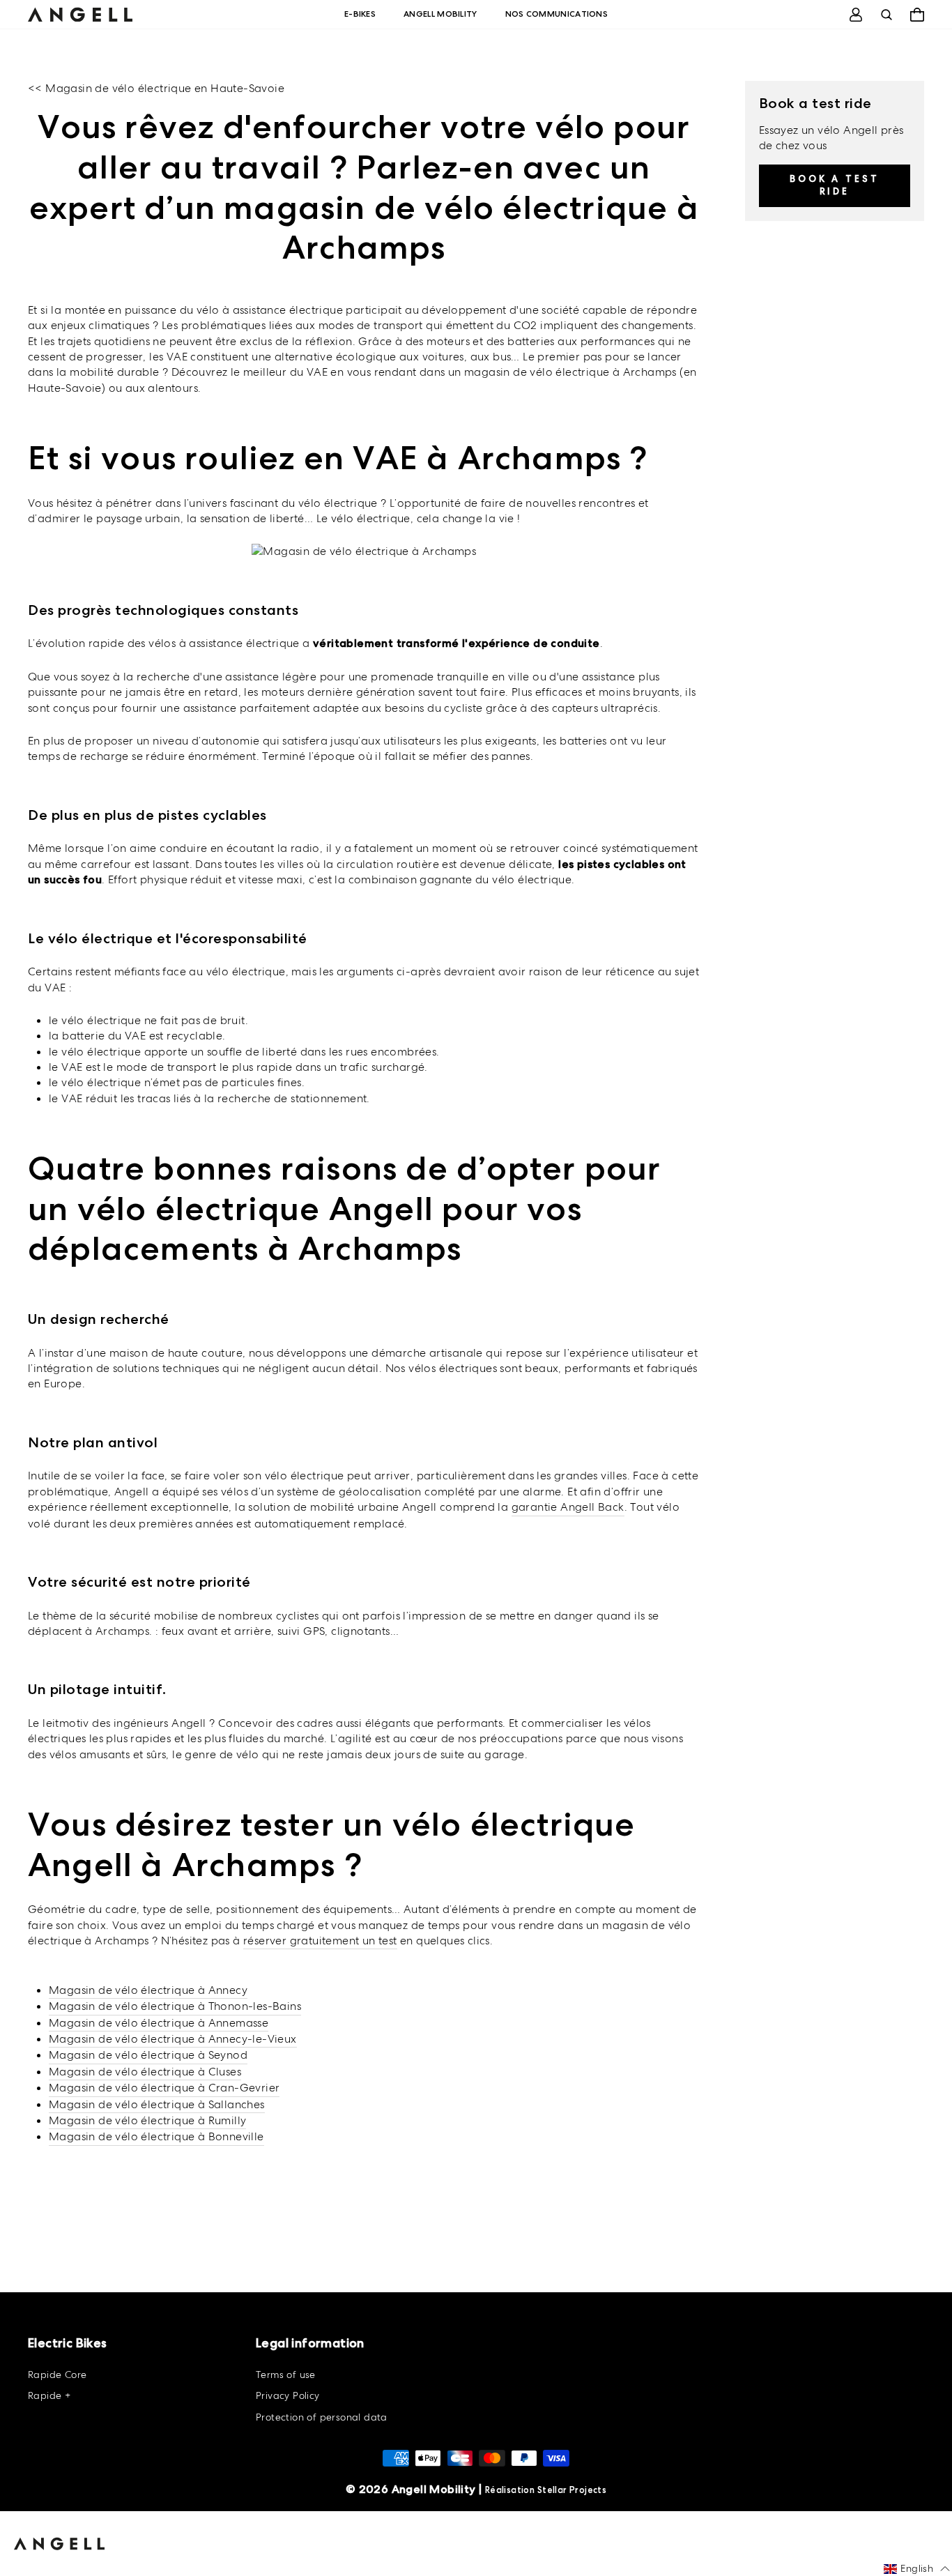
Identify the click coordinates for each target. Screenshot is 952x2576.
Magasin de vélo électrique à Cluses (145, 2072)
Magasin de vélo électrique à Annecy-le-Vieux (173, 2039)
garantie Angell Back (568, 1507)
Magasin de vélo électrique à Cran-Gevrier (164, 2088)
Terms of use (286, 2375)
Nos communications (556, 14)
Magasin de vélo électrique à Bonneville (156, 2136)
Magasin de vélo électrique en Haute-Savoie (165, 88)
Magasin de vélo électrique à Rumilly (147, 2120)
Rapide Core (57, 2375)
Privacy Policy (288, 2395)
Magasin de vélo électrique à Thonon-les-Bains (175, 2006)
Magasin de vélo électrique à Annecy (148, 1990)
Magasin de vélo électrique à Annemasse (159, 2023)
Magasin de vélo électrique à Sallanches (157, 2104)
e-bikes (360, 14)
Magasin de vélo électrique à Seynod (148, 2055)
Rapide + (49, 2395)
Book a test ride (835, 184)
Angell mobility (440, 14)
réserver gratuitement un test (320, 1941)
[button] (917, 2569)
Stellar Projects (572, 2490)
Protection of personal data (322, 2417)
